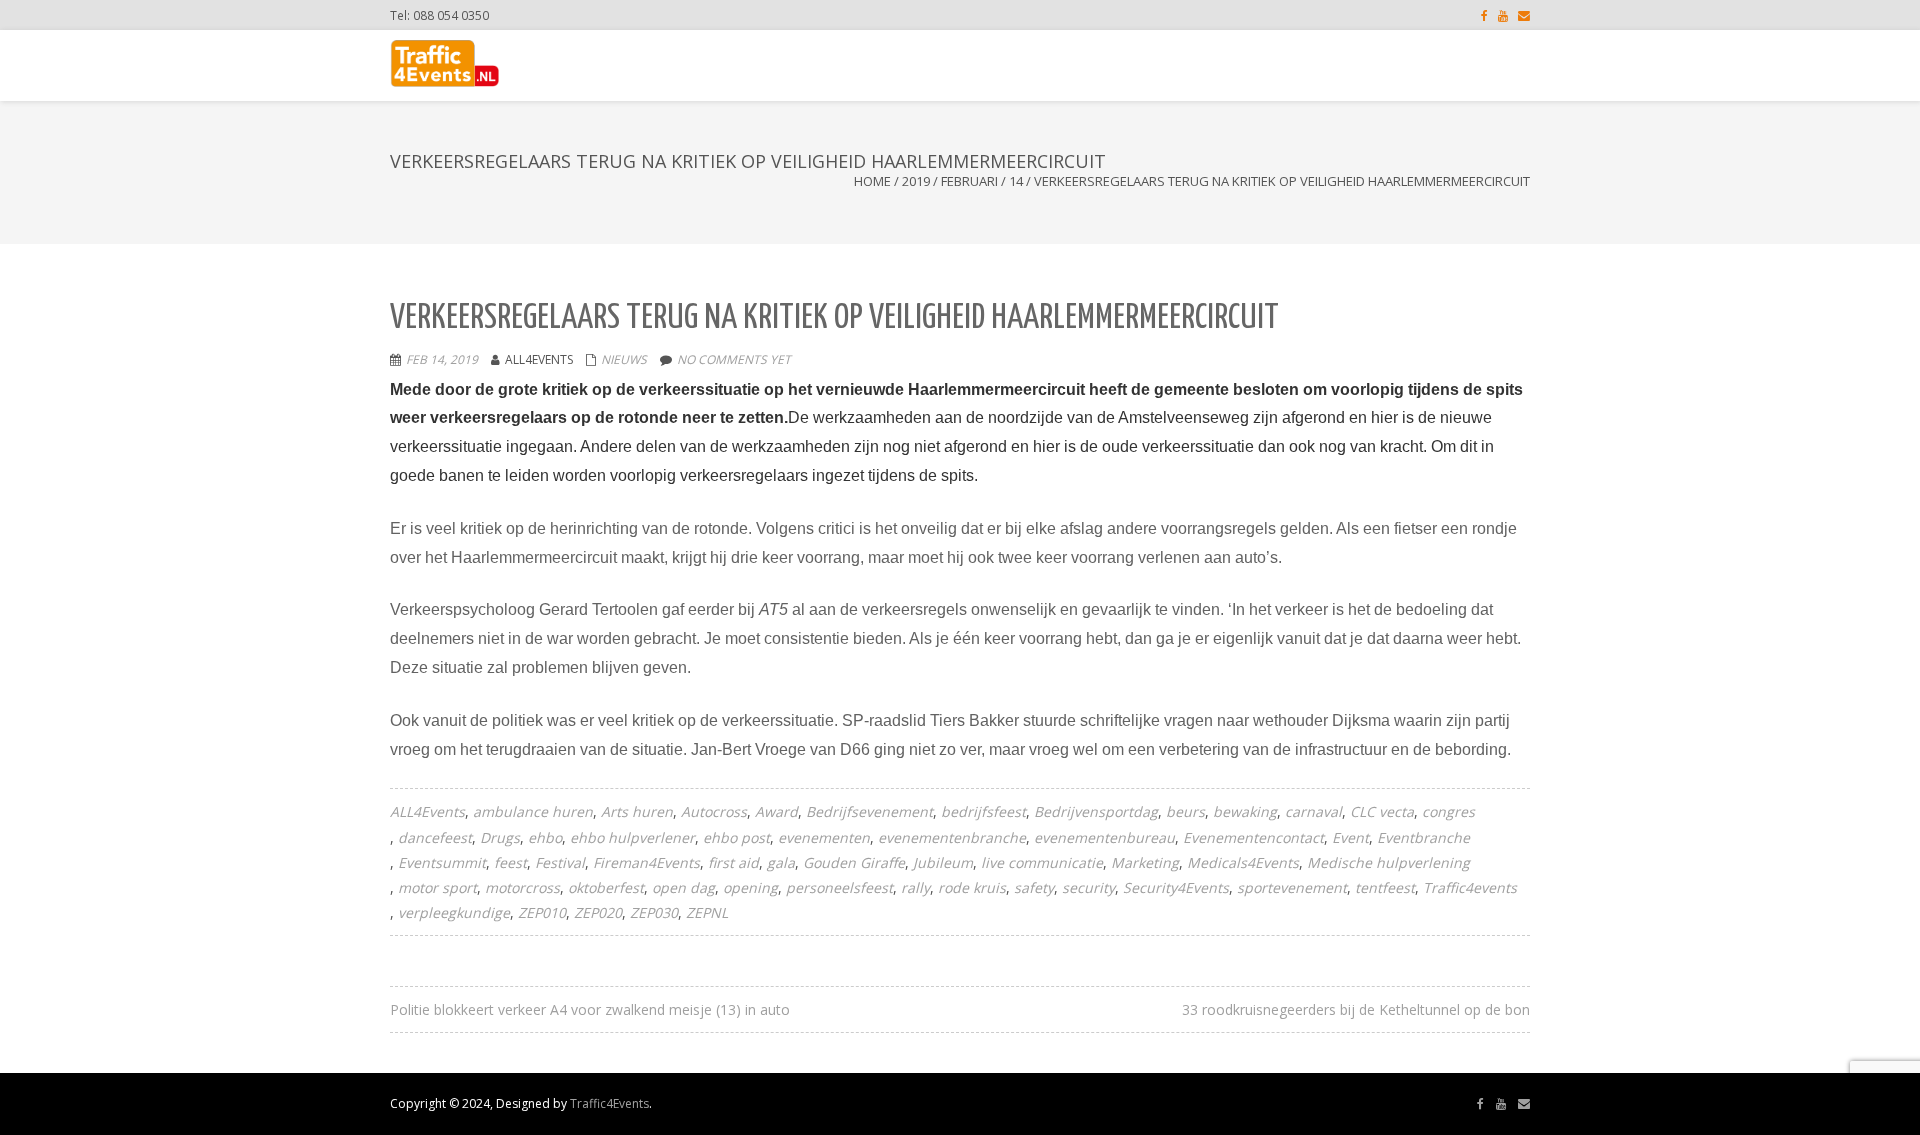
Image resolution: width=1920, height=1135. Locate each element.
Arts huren (637, 811)
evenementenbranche (952, 837)
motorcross (522, 887)
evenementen (824, 837)
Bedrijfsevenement (869, 811)
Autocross (714, 811)
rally (915, 887)
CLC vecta (1382, 811)
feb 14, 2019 (442, 359)
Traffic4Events (609, 1103)
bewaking (1245, 811)
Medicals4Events (1243, 862)
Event (1350, 837)
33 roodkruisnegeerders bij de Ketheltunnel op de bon (1356, 1009)
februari (969, 181)
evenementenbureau (1104, 837)
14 (1016, 181)
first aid (733, 862)
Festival (560, 862)
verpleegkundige (454, 912)
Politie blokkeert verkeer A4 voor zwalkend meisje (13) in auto (590, 1009)
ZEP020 (598, 912)
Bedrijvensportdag (1096, 811)
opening (750, 887)
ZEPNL (707, 912)
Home (872, 181)
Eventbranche (1423, 837)
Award (776, 811)
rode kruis (972, 887)
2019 (916, 181)
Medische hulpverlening (1388, 862)
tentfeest (1385, 887)
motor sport (437, 887)
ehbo (545, 837)
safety (1034, 887)
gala (781, 862)
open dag (683, 887)
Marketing (1145, 862)
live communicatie (1042, 862)
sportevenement (1292, 887)
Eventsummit (442, 862)
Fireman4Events (646, 862)
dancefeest (435, 837)
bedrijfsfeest (983, 811)
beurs (1185, 811)
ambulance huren (533, 811)
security (1088, 887)
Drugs (500, 837)
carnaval (1313, 811)
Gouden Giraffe (854, 862)
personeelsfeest (839, 887)
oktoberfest (606, 887)
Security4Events (1176, 887)
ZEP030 (654, 912)
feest (510, 862)
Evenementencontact (1253, 837)
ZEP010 (542, 912)
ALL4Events (427, 811)
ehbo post (736, 837)
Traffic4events (1470, 887)
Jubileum (943, 862)
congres (1448, 811)
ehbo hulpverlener (632, 837)
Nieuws (624, 359)
